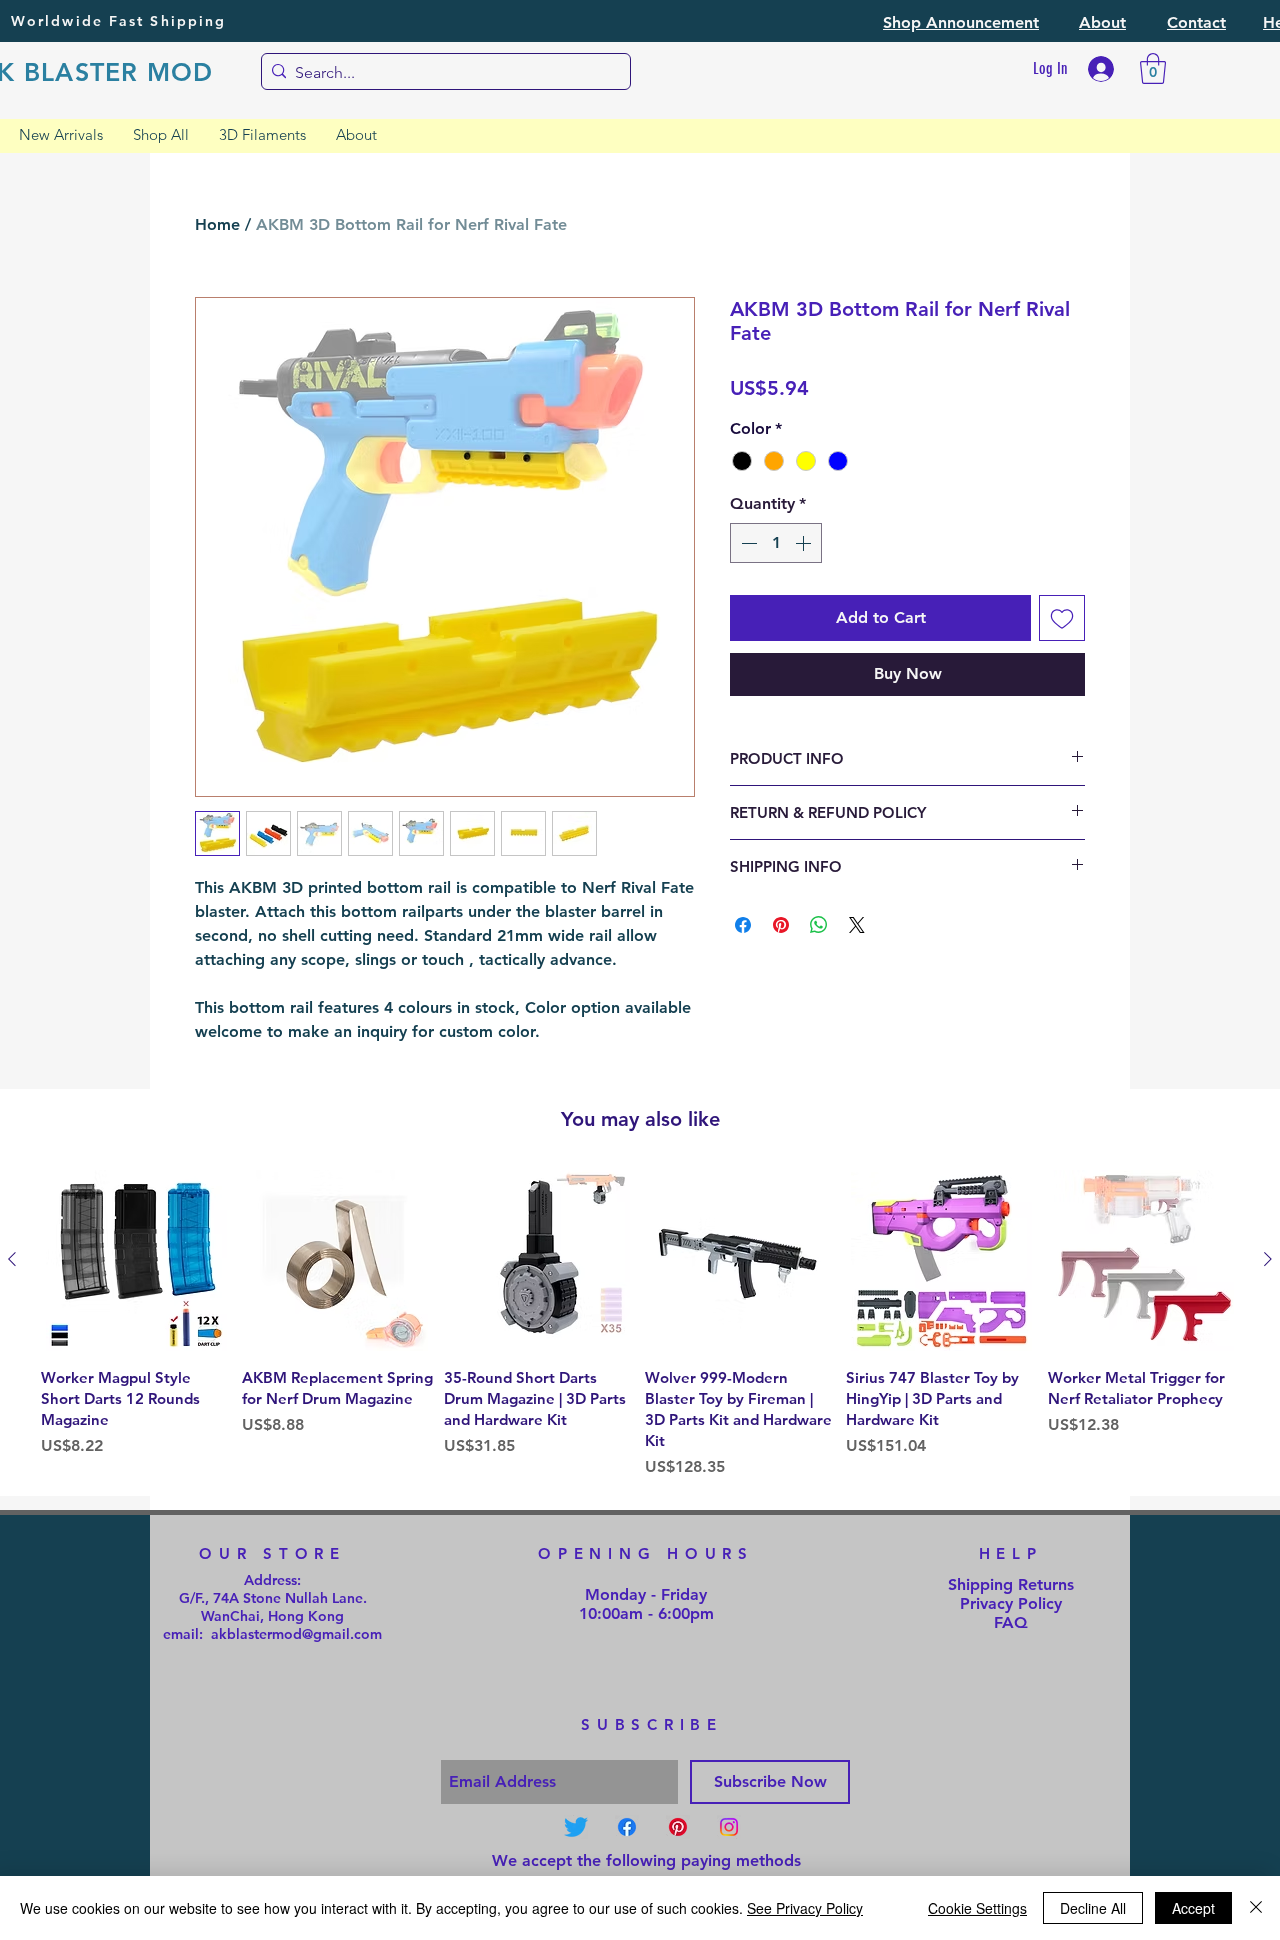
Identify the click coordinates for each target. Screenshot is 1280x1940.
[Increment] (805, 543)
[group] (640, 1324)
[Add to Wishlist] (1062, 618)
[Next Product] (1268, 1259)
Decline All (1093, 1908)
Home (217, 224)
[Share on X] (857, 925)
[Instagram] (729, 1827)
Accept (1193, 1908)
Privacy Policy (1011, 1603)
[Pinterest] (678, 1827)
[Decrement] (747, 543)
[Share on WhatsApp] (819, 925)
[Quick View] (136, 1260)
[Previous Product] (12, 1259)
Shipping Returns (1011, 1584)
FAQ (1011, 1622)
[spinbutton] (776, 543)
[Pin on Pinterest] (781, 925)
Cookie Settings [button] (977, 1908)
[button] (961, 22)
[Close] (1256, 1908)
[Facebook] (627, 1827)
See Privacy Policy (805, 1908)
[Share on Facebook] (743, 925)
